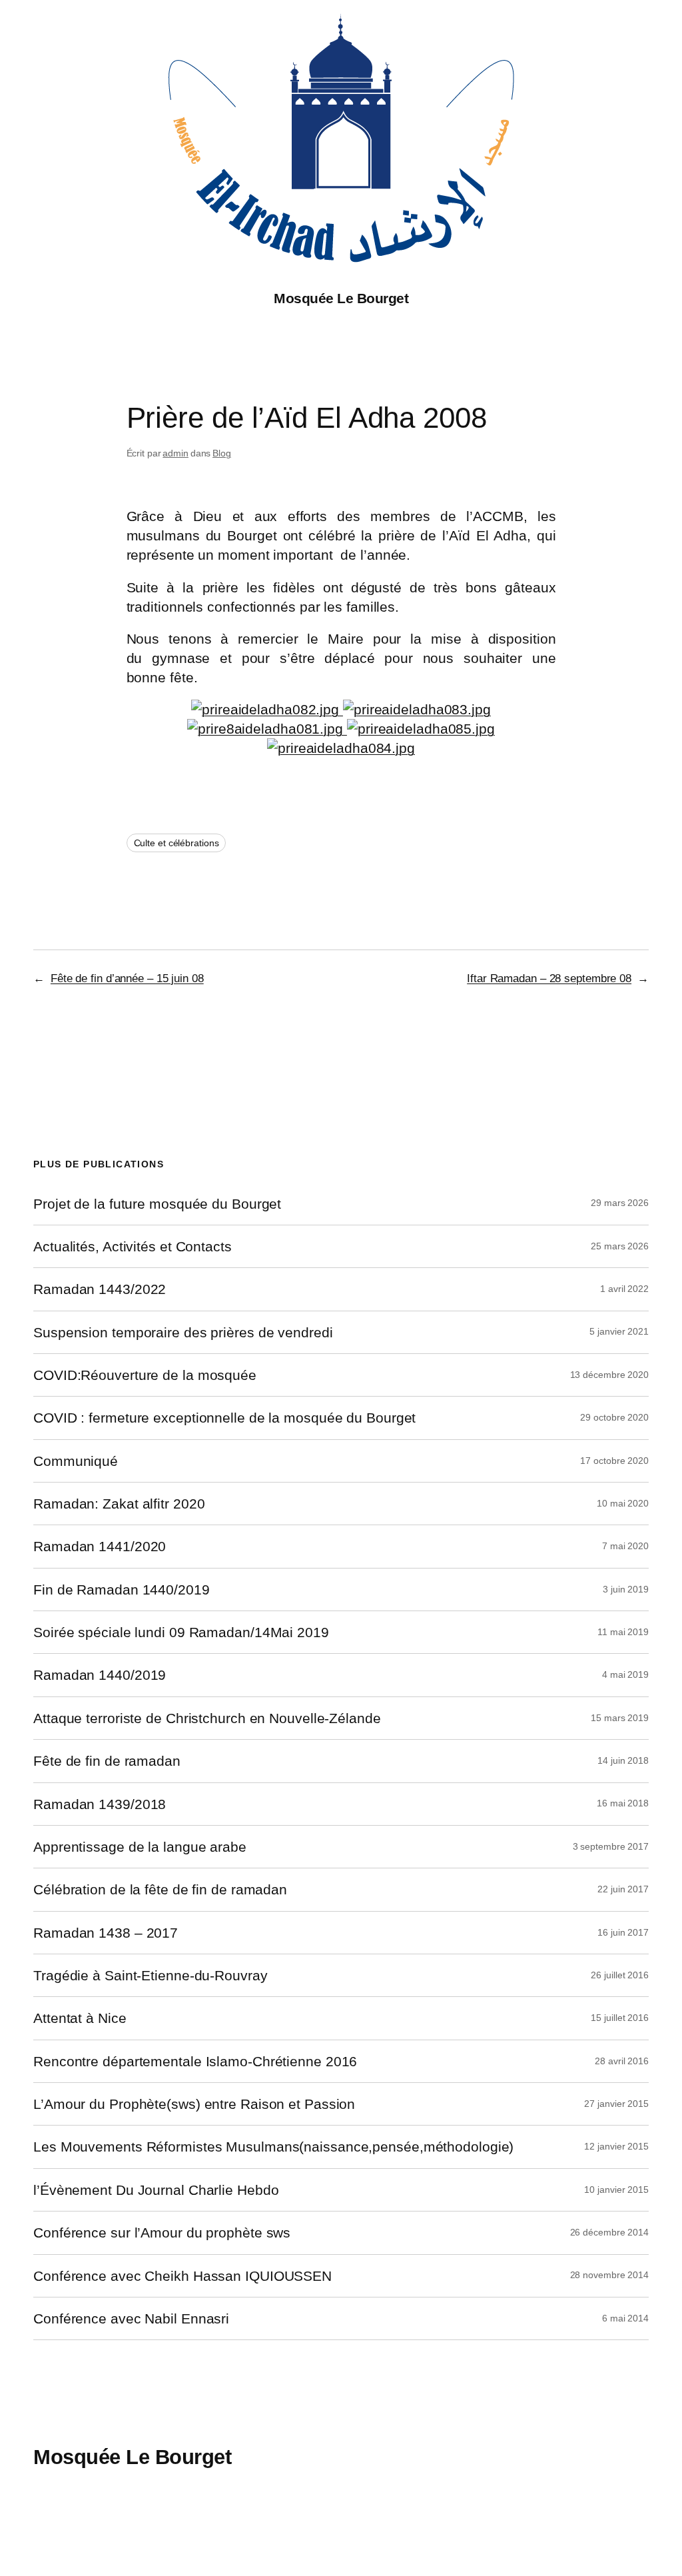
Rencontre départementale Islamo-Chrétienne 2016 (195, 2061)
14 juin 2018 (623, 1760)
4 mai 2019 (625, 1674)
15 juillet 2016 (620, 2018)
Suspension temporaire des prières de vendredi (183, 1332)
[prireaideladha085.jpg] (419, 729)
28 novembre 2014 (609, 2275)
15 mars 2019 (620, 1718)
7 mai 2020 (625, 1546)
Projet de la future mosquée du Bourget (157, 1204)
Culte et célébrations (176, 843)
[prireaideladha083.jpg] (417, 709)
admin (175, 453)
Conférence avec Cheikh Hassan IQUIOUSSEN (182, 2276)
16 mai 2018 (623, 1803)
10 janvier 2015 (616, 2190)
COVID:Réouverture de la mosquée (145, 1375)
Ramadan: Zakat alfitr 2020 (119, 1504)
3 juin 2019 (626, 1589)
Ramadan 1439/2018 (100, 1804)
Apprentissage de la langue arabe (140, 1847)
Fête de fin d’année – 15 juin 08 (127, 978)
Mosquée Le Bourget (341, 298)
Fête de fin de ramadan (107, 1761)
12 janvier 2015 (616, 2146)
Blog (222, 453)
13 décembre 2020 (609, 1375)
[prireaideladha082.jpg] (267, 709)
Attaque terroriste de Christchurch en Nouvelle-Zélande (207, 1718)
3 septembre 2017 (611, 1846)
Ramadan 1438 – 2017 (106, 1933)
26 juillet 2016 (620, 1975)
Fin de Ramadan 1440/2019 (122, 1590)
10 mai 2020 (623, 1503)
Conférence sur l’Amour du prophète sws (162, 2233)
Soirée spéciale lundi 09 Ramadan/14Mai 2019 (181, 1632)
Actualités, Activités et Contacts (133, 1246)
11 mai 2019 (623, 1632)
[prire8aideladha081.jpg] (265, 729)
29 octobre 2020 (614, 1417)
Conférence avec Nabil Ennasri (131, 2318)
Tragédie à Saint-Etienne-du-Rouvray (151, 1975)
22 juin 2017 (623, 1889)
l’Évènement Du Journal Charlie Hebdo (156, 2190)
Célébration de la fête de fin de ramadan (160, 1889)
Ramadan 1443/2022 (100, 1289)
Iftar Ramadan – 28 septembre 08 (549, 978)
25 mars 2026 (620, 1246)
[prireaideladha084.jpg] (341, 748)
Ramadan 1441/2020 (100, 1546)
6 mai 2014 (625, 2318)
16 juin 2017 (623, 1932)
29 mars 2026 (620, 1203)
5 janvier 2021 (619, 1331)
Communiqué (76, 1461)
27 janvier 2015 (616, 2104)
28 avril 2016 (622, 2061)
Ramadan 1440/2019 (100, 1675)
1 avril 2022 (624, 1289)
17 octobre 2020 (614, 1461)
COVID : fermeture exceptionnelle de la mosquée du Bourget (224, 1418)
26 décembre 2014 (609, 2232)
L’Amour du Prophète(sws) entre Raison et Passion (194, 2104)
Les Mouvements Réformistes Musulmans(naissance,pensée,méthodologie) (273, 2147)
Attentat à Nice (80, 2018)
